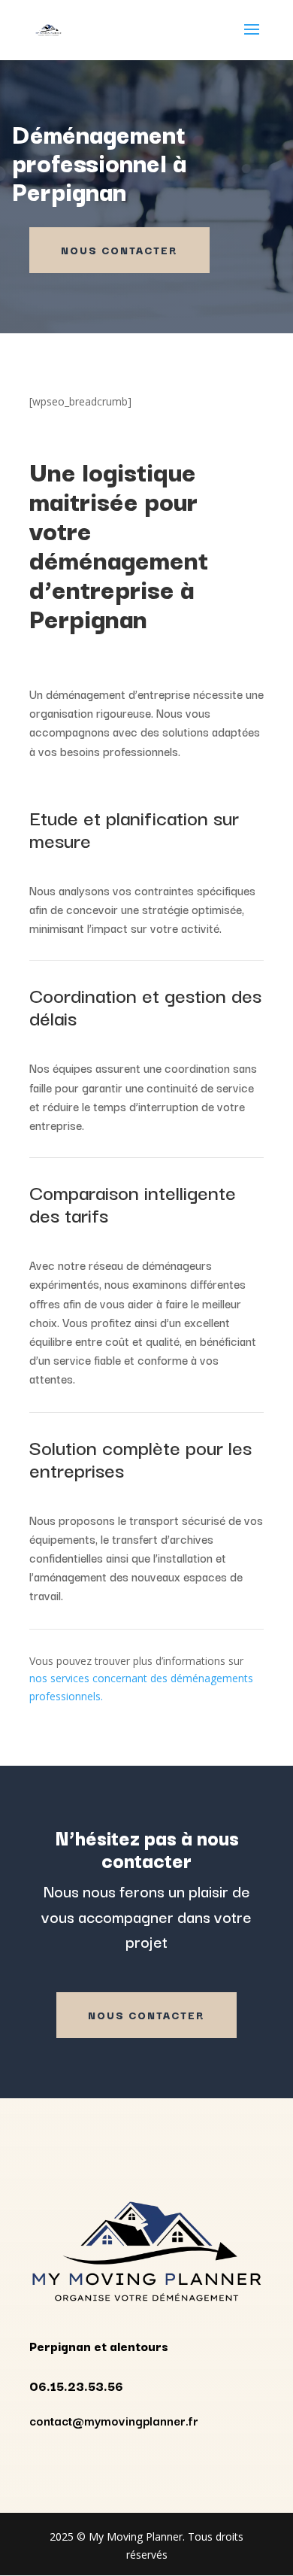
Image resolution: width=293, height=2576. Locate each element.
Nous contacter (119, 250)
